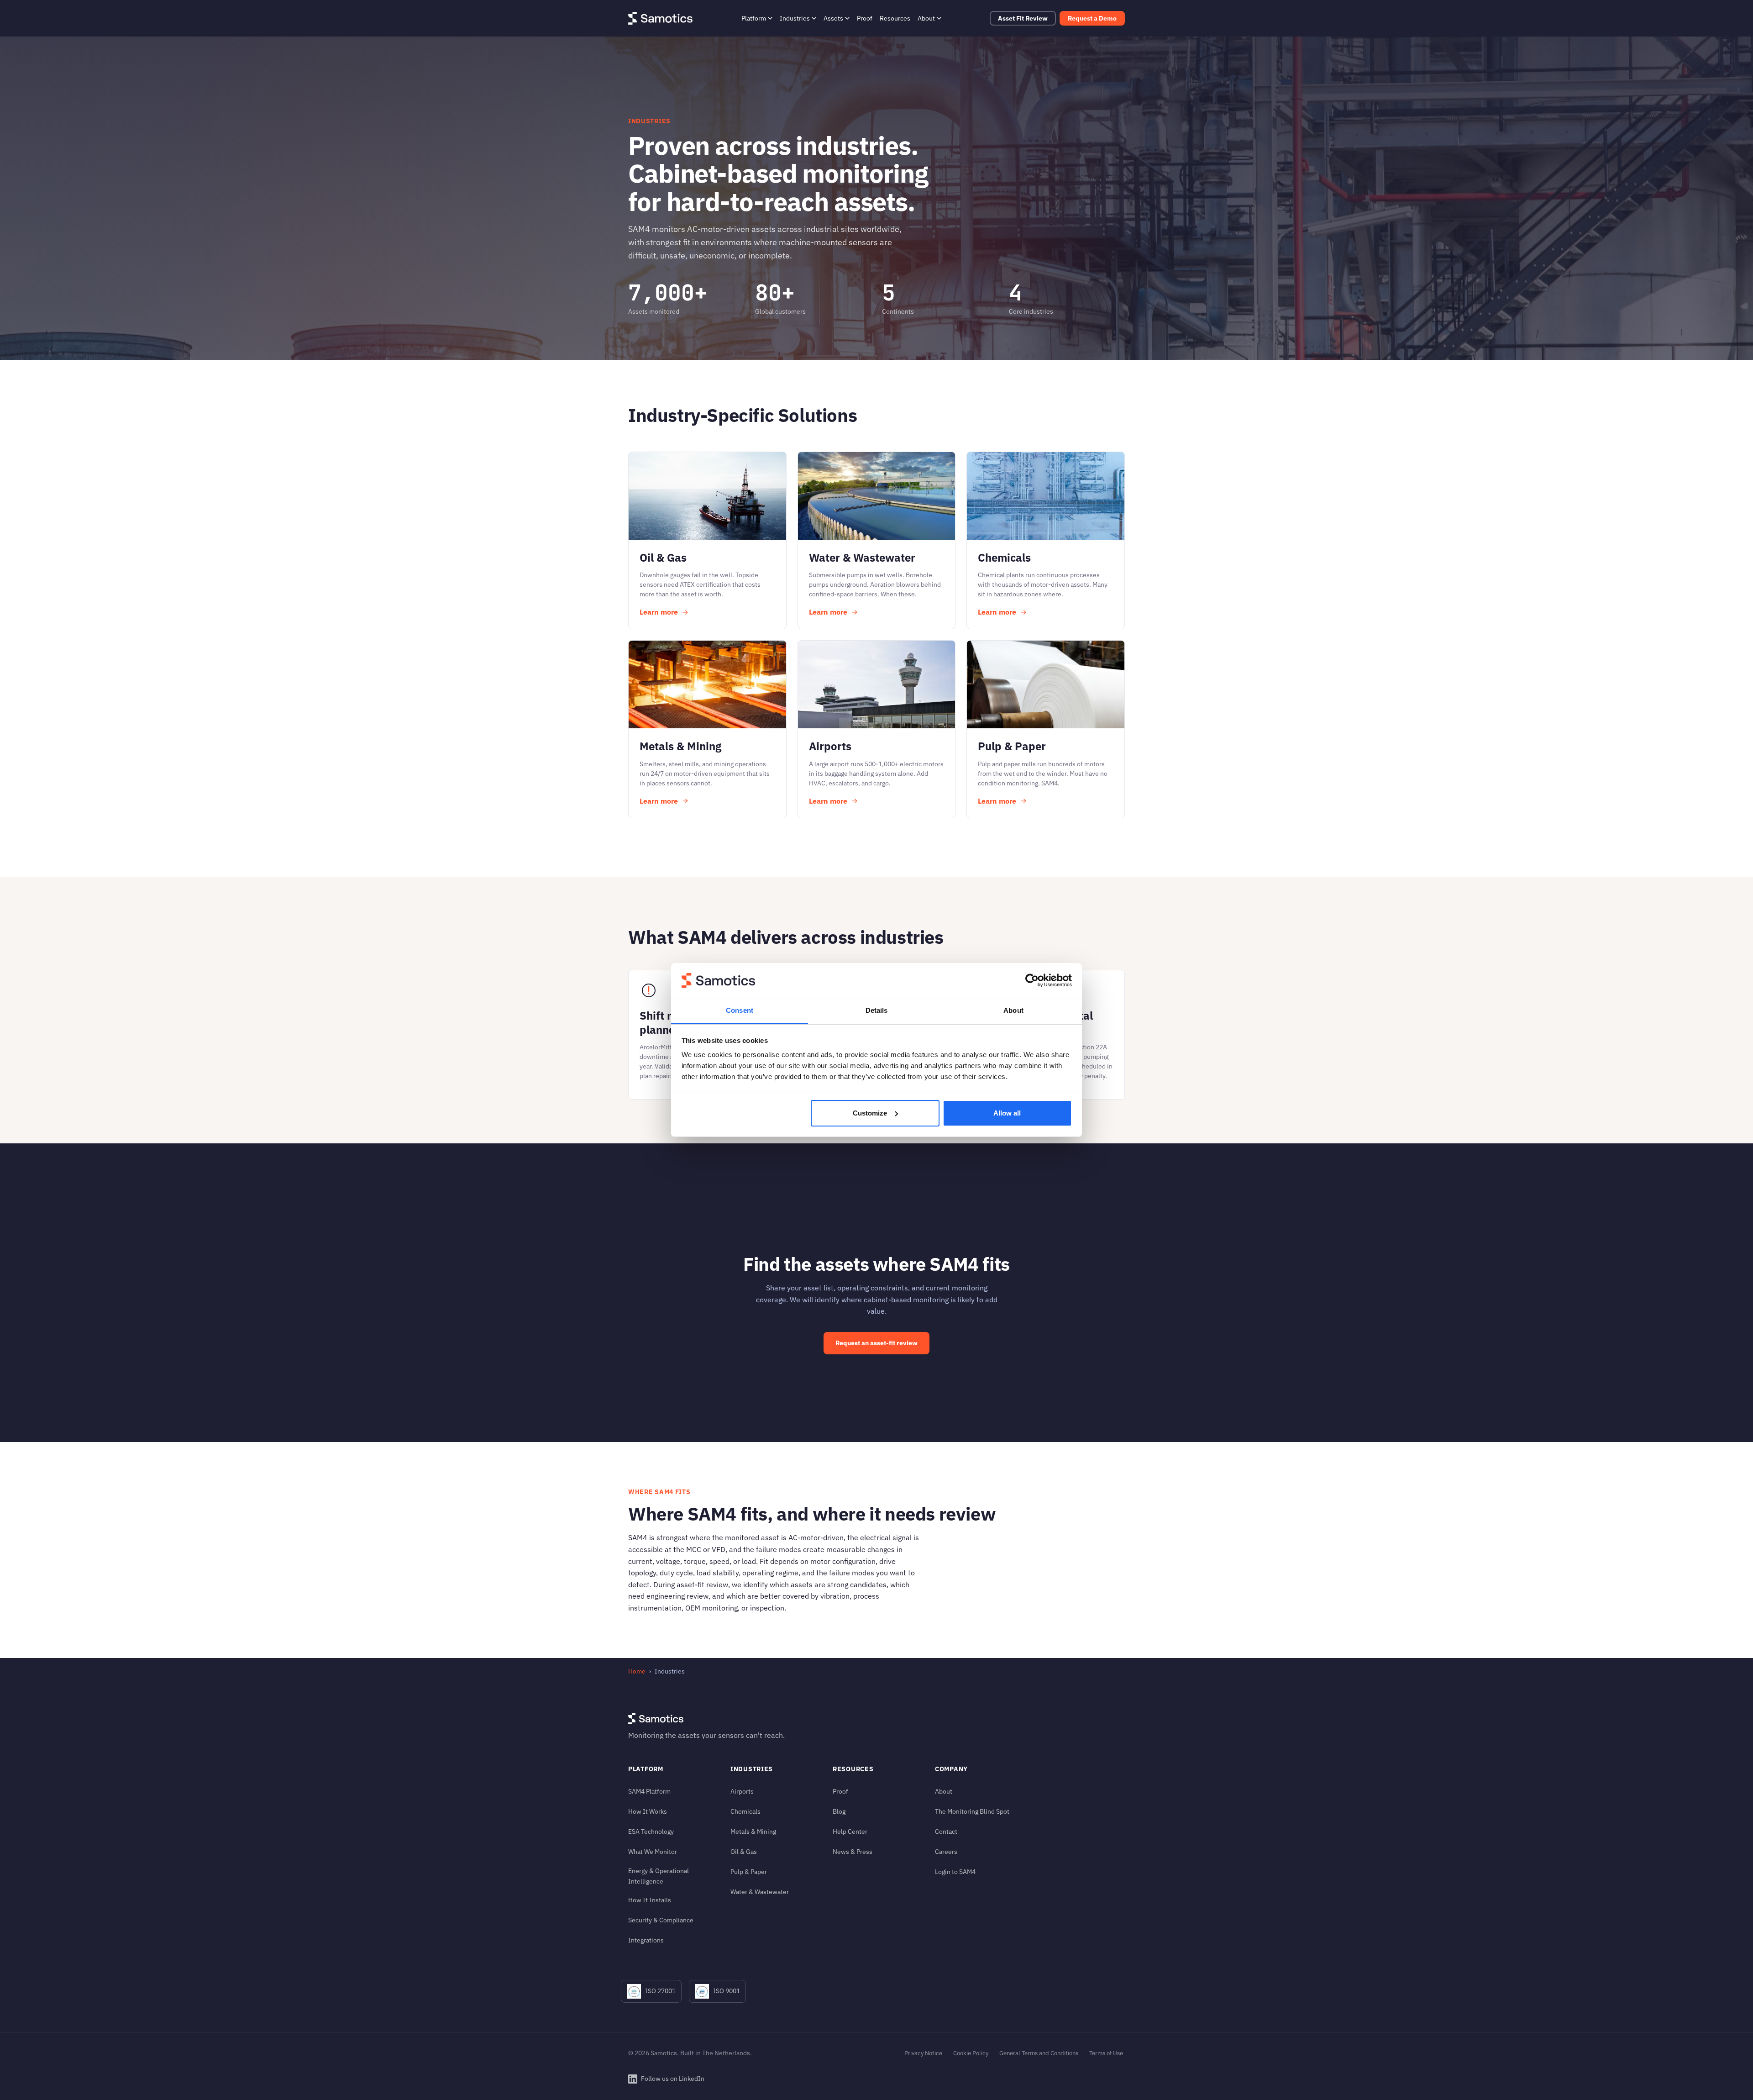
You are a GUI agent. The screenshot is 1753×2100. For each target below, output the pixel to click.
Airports (742, 1791)
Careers (946, 1851)
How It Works (648, 1811)
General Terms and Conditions (1039, 2053)
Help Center (850, 1831)
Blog (839, 1811)
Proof (865, 18)
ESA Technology (651, 1831)
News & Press (853, 1851)
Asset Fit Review (1023, 18)
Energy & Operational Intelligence (659, 1876)
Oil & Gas (744, 1851)
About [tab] (1013, 1010)
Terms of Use (1106, 2053)
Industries (795, 18)
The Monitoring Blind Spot (972, 1811)
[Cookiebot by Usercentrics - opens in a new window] (1032, 980)
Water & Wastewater (760, 1892)
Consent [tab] (740, 1010)
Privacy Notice (923, 2053)
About (926, 18)
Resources (895, 18)
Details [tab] (877, 1010)
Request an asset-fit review (876, 1343)
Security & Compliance (661, 1920)
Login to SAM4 (955, 1871)
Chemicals (745, 1811)
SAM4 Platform (649, 1791)
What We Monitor (653, 1851)
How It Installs (650, 1900)
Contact (946, 1831)
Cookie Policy (971, 2053)
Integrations (646, 1940)
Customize (870, 1113)
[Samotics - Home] (660, 18)
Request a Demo (1092, 18)
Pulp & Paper (749, 1871)
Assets (833, 18)
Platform (754, 18)
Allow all (1007, 1113)
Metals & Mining (753, 1831)
